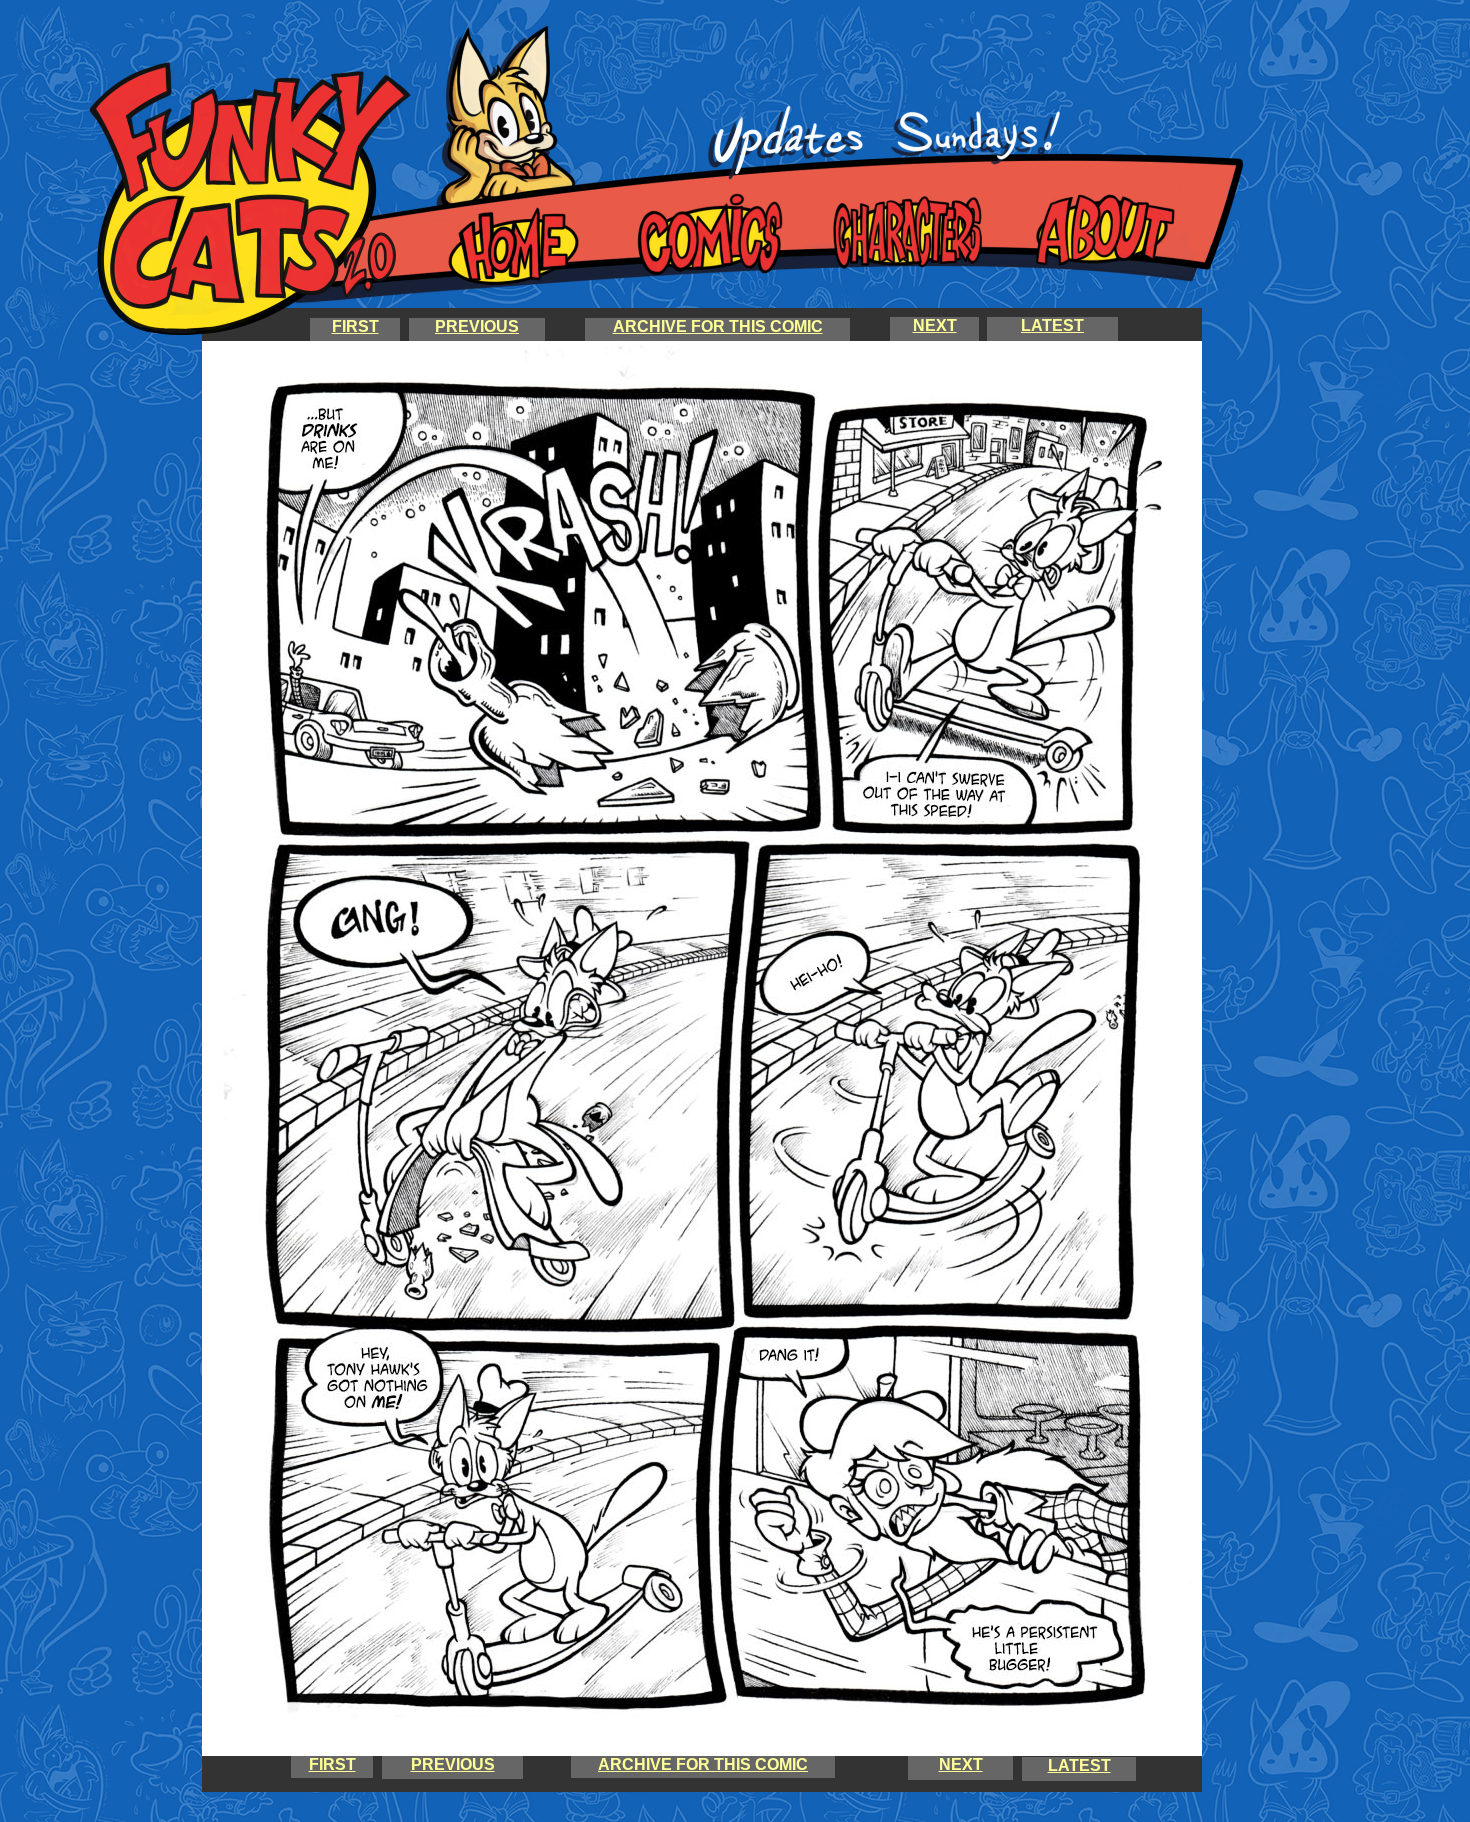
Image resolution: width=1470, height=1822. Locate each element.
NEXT (961, 1764)
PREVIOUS (477, 326)
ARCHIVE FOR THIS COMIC (718, 326)
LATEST (1079, 1765)
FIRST (355, 326)
